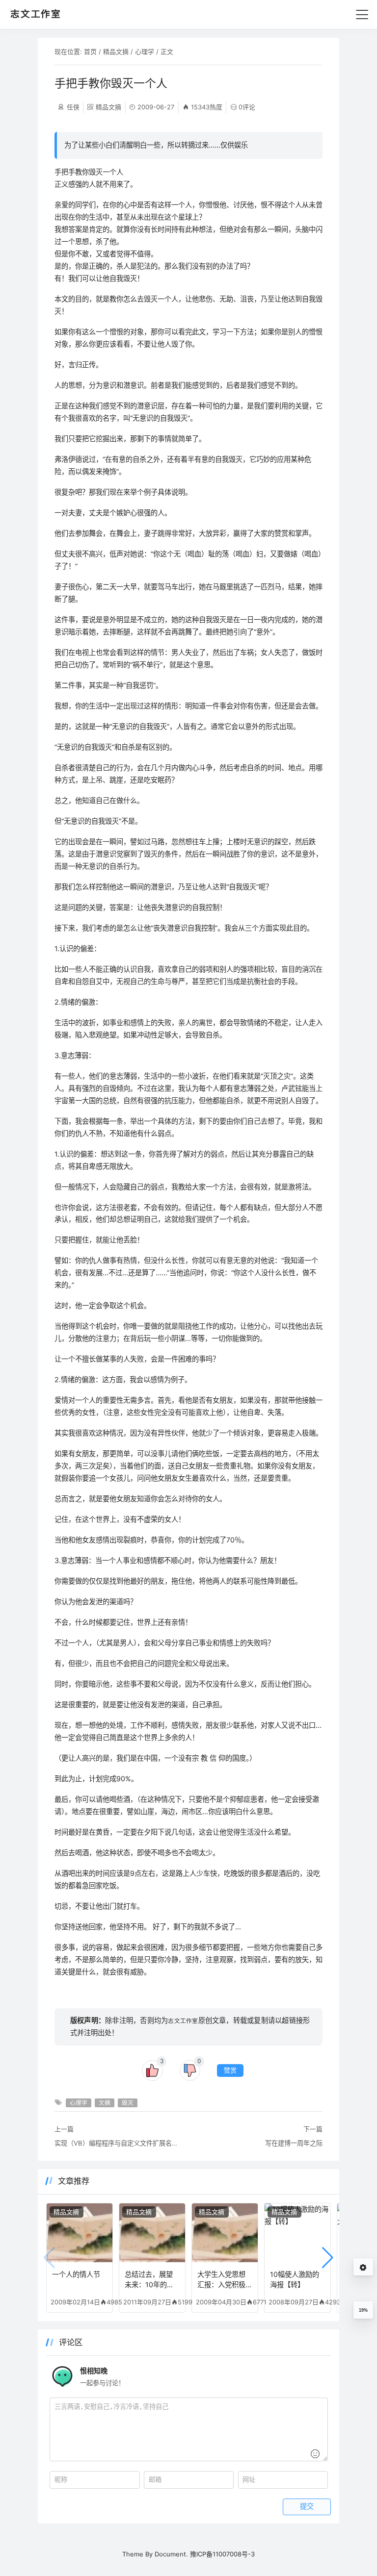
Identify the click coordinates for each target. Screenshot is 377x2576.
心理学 (145, 51)
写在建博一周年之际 (294, 2143)
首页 (90, 51)
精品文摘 (116, 51)
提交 (307, 2506)
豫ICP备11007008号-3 (222, 2554)
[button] (328, 2258)
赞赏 (230, 2070)
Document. (171, 2554)
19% (363, 2310)
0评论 (247, 107)
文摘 (105, 2103)
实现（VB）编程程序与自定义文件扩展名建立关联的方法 (119, 2143)
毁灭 (128, 2103)
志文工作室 (183, 2021)
